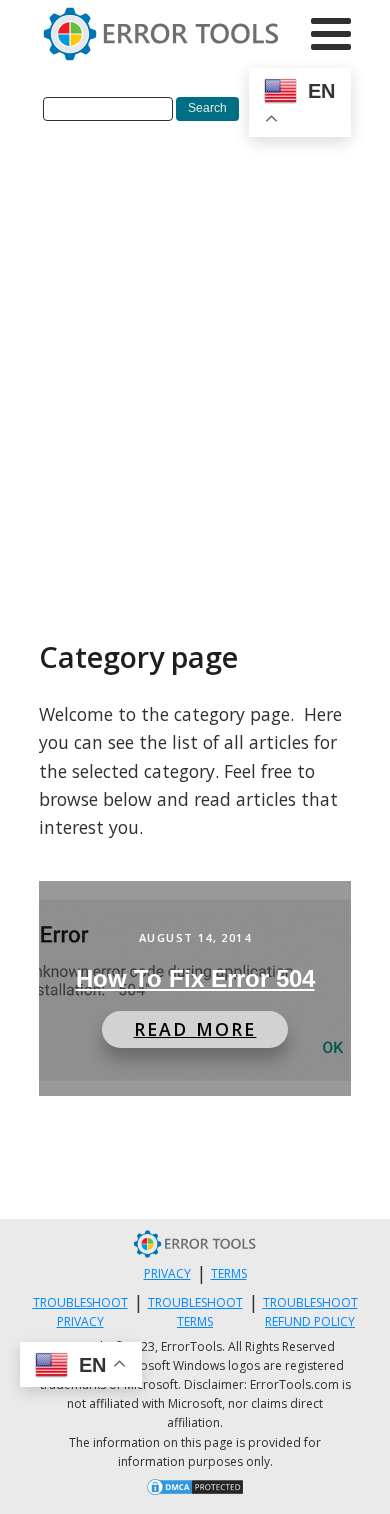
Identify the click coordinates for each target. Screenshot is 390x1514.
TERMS (229, 1273)
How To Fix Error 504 (195, 978)
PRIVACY (167, 1273)
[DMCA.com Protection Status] (195, 1490)
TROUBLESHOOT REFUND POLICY (310, 1312)
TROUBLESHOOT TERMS (195, 1312)
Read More (195, 1029)
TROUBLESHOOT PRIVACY (80, 1312)
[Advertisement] (195, 354)
